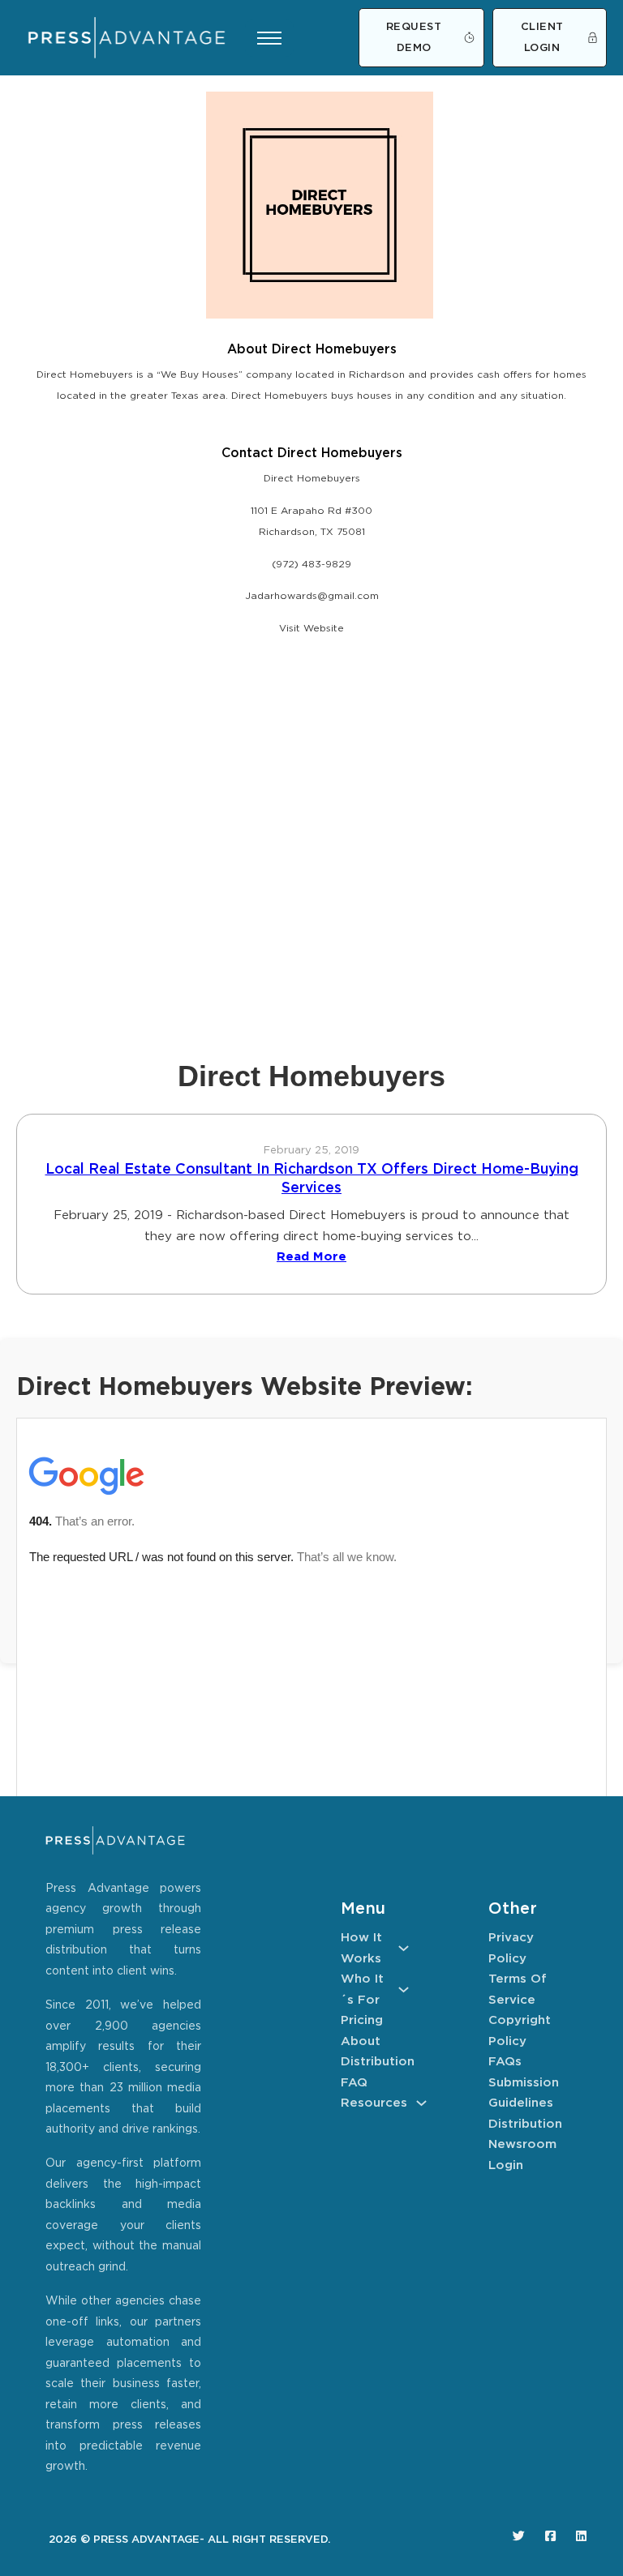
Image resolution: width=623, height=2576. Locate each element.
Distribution (375, 2062)
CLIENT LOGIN (542, 38)
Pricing (362, 2020)
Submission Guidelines (522, 2093)
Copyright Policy (520, 2031)
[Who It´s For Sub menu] (404, 1990)
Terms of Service (518, 1990)
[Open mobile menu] (269, 38)
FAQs (505, 2062)
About (361, 2041)
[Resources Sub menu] (421, 2103)
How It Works (361, 1948)
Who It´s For (362, 1990)
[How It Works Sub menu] (404, 1948)
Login (506, 2165)
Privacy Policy (511, 1948)
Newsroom (522, 2144)
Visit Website (311, 629)
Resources (374, 2103)
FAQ (354, 2083)
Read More (311, 1257)
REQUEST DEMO (414, 38)
